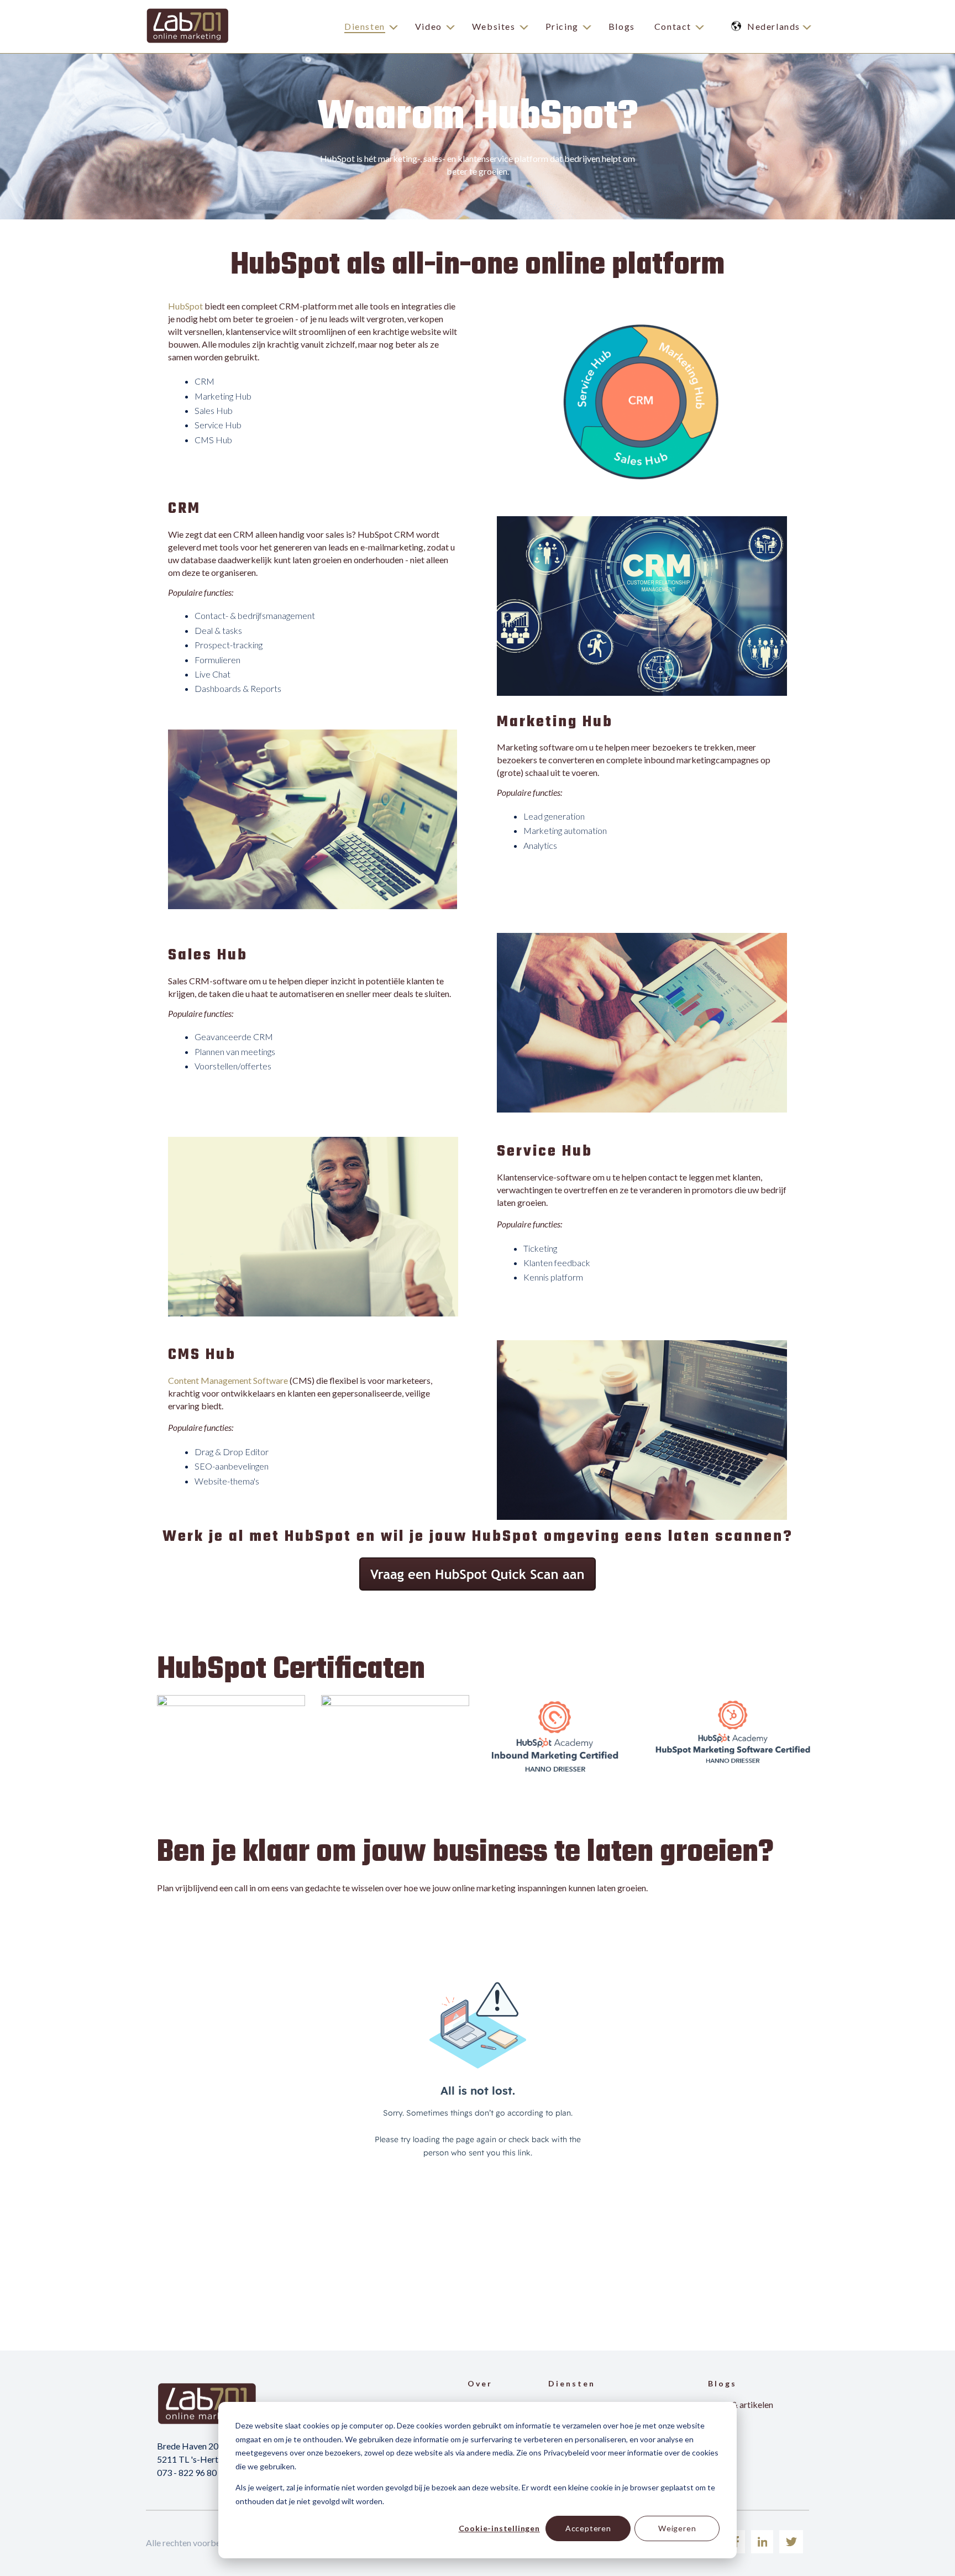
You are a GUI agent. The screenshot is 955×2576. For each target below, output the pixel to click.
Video (429, 26)
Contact (673, 26)
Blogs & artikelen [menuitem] (741, 2404)
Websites (494, 26)
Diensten (365, 26)
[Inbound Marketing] (555, 1774)
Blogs (622, 26)
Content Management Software (228, 1380)
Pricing (562, 26)
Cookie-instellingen (499, 2528)
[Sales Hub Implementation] (231, 1703)
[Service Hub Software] (395, 1703)
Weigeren (677, 2528)
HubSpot (185, 306)
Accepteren (588, 2528)
